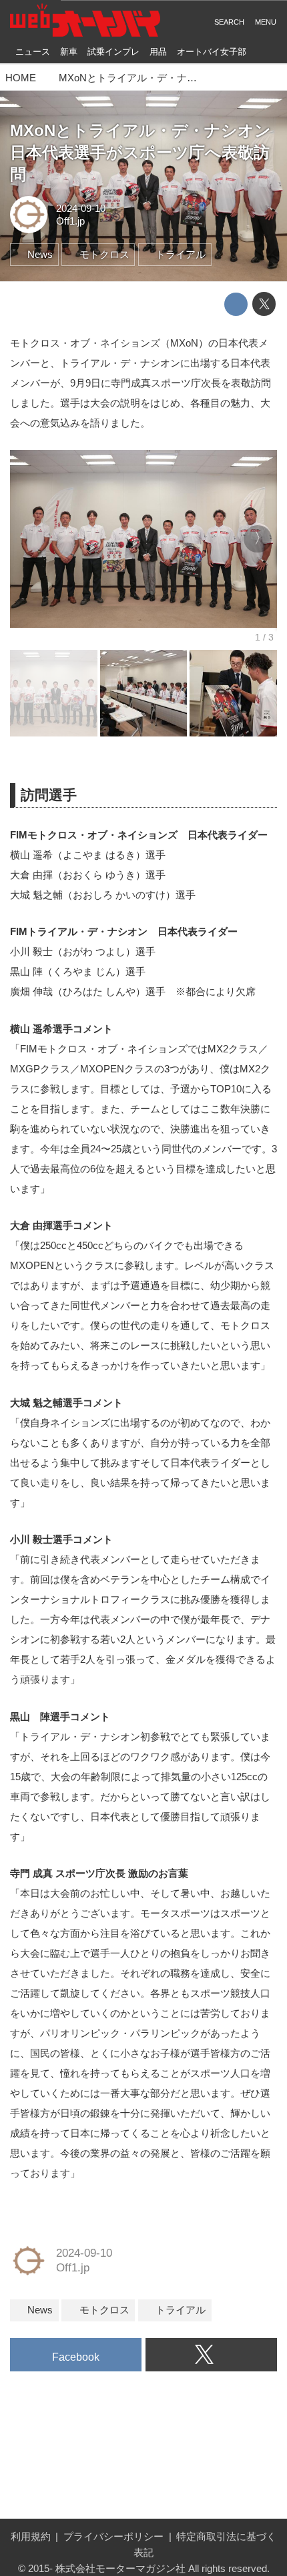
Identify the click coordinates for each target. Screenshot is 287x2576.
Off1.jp (70, 221)
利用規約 (31, 2536)
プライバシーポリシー (113, 2536)
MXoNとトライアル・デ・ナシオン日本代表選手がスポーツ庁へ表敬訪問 (140, 153)
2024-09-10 (81, 208)
